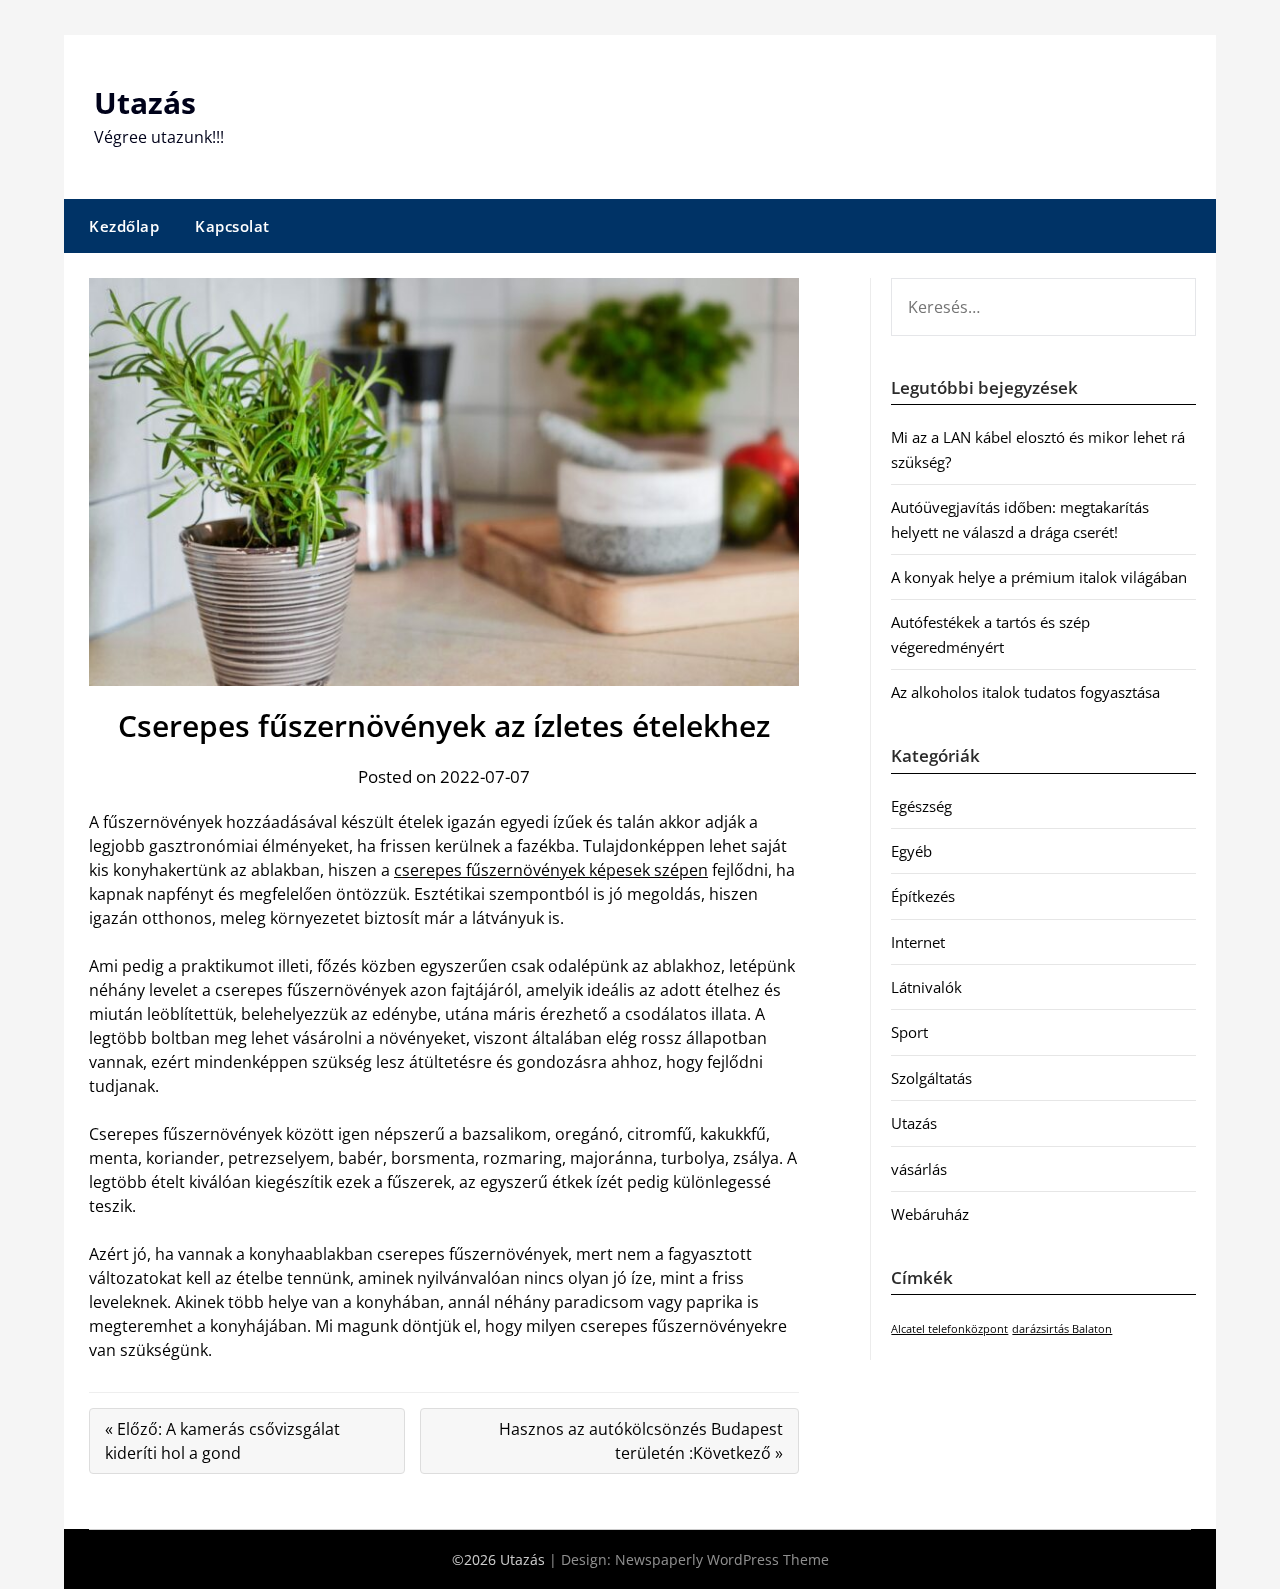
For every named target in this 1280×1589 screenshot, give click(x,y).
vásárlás (919, 1169)
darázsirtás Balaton (1062, 1329)
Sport (909, 1032)
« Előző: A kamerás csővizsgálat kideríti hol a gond (222, 1441)
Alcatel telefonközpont (949, 1329)
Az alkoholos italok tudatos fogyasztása (1025, 692)
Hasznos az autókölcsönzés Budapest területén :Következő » (641, 1441)
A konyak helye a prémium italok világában (1039, 577)
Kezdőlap (124, 226)
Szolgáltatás (931, 1078)
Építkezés (923, 896)
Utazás (145, 102)
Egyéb (911, 851)
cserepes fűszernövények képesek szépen (551, 870)
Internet (918, 942)
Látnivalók (926, 987)
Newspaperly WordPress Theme (722, 1559)
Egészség (921, 806)
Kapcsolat (232, 226)
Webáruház (930, 1214)
